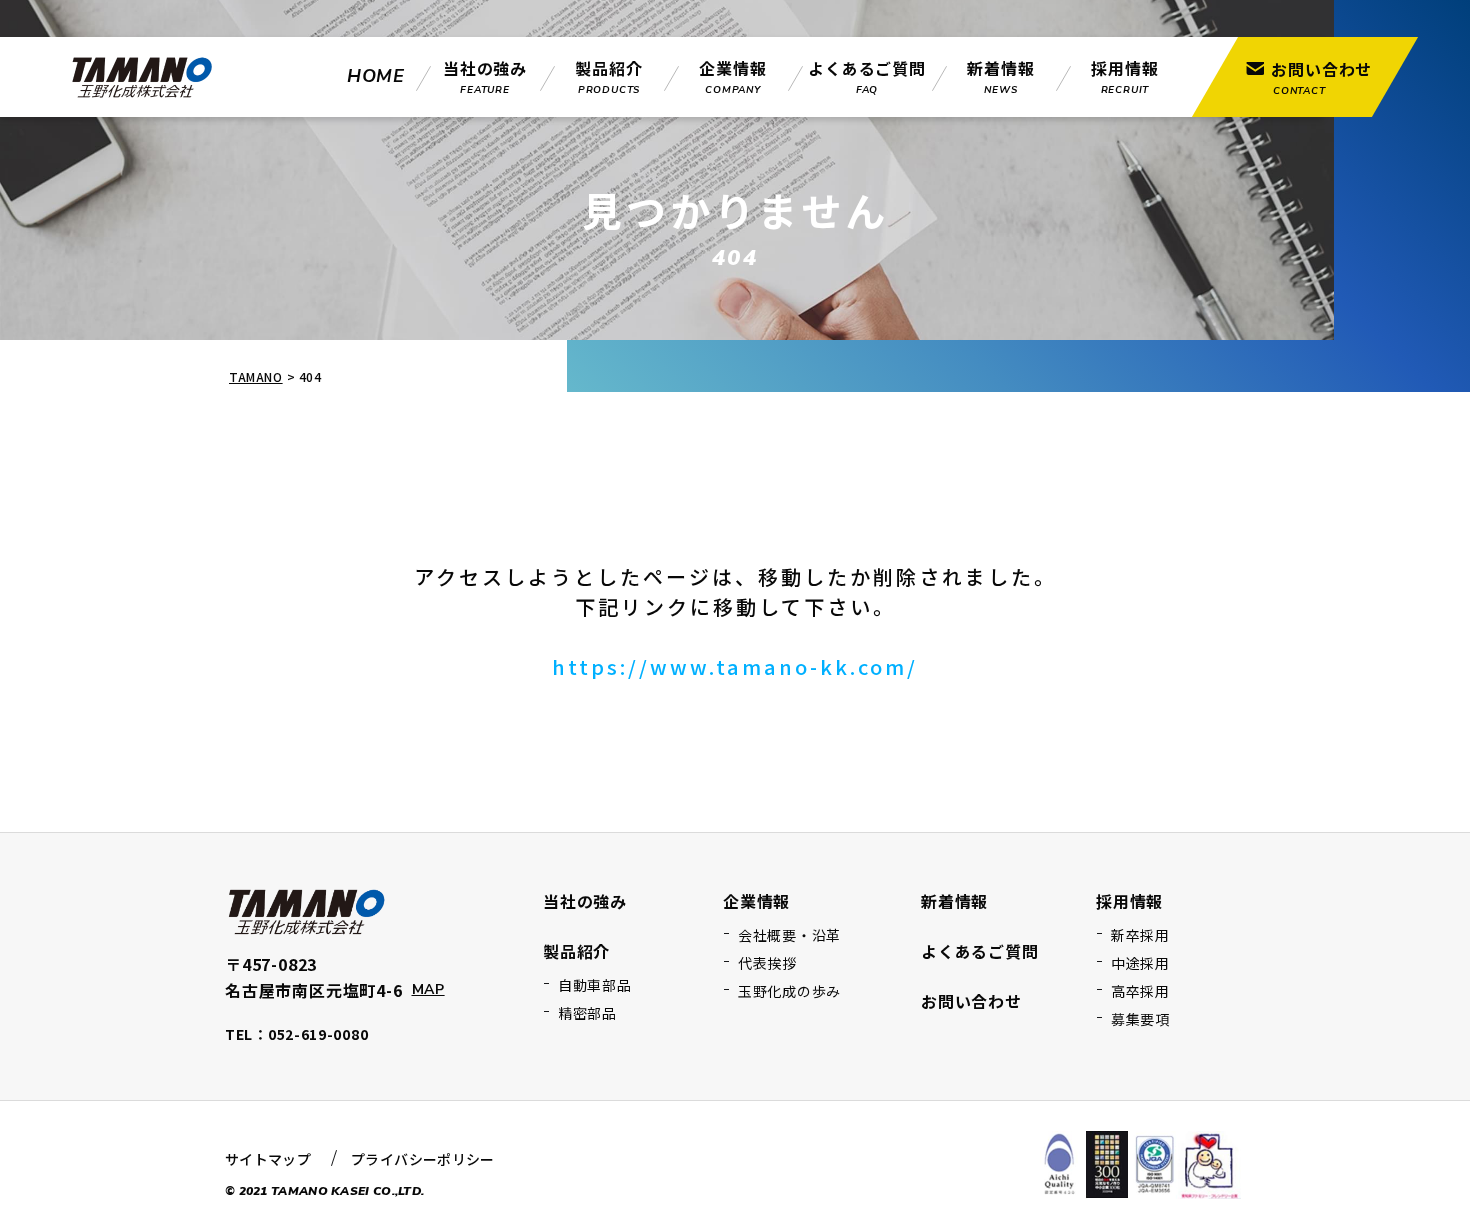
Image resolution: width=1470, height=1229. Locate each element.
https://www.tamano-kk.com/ (735, 666)
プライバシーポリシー (423, 1159)
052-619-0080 (318, 1034)
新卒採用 (1140, 935)
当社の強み (585, 901)
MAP (428, 989)
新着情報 (954, 901)
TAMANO (256, 376)
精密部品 (587, 1013)
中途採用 (1140, 963)
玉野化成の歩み (789, 991)
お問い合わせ (971, 1001)
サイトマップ (268, 1159)
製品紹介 (576, 951)
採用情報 (1129, 901)
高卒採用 (1140, 991)
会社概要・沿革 (789, 935)
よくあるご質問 (980, 951)
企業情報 (756, 901)
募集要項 (1140, 1019)
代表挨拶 (767, 963)
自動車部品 (595, 985)
